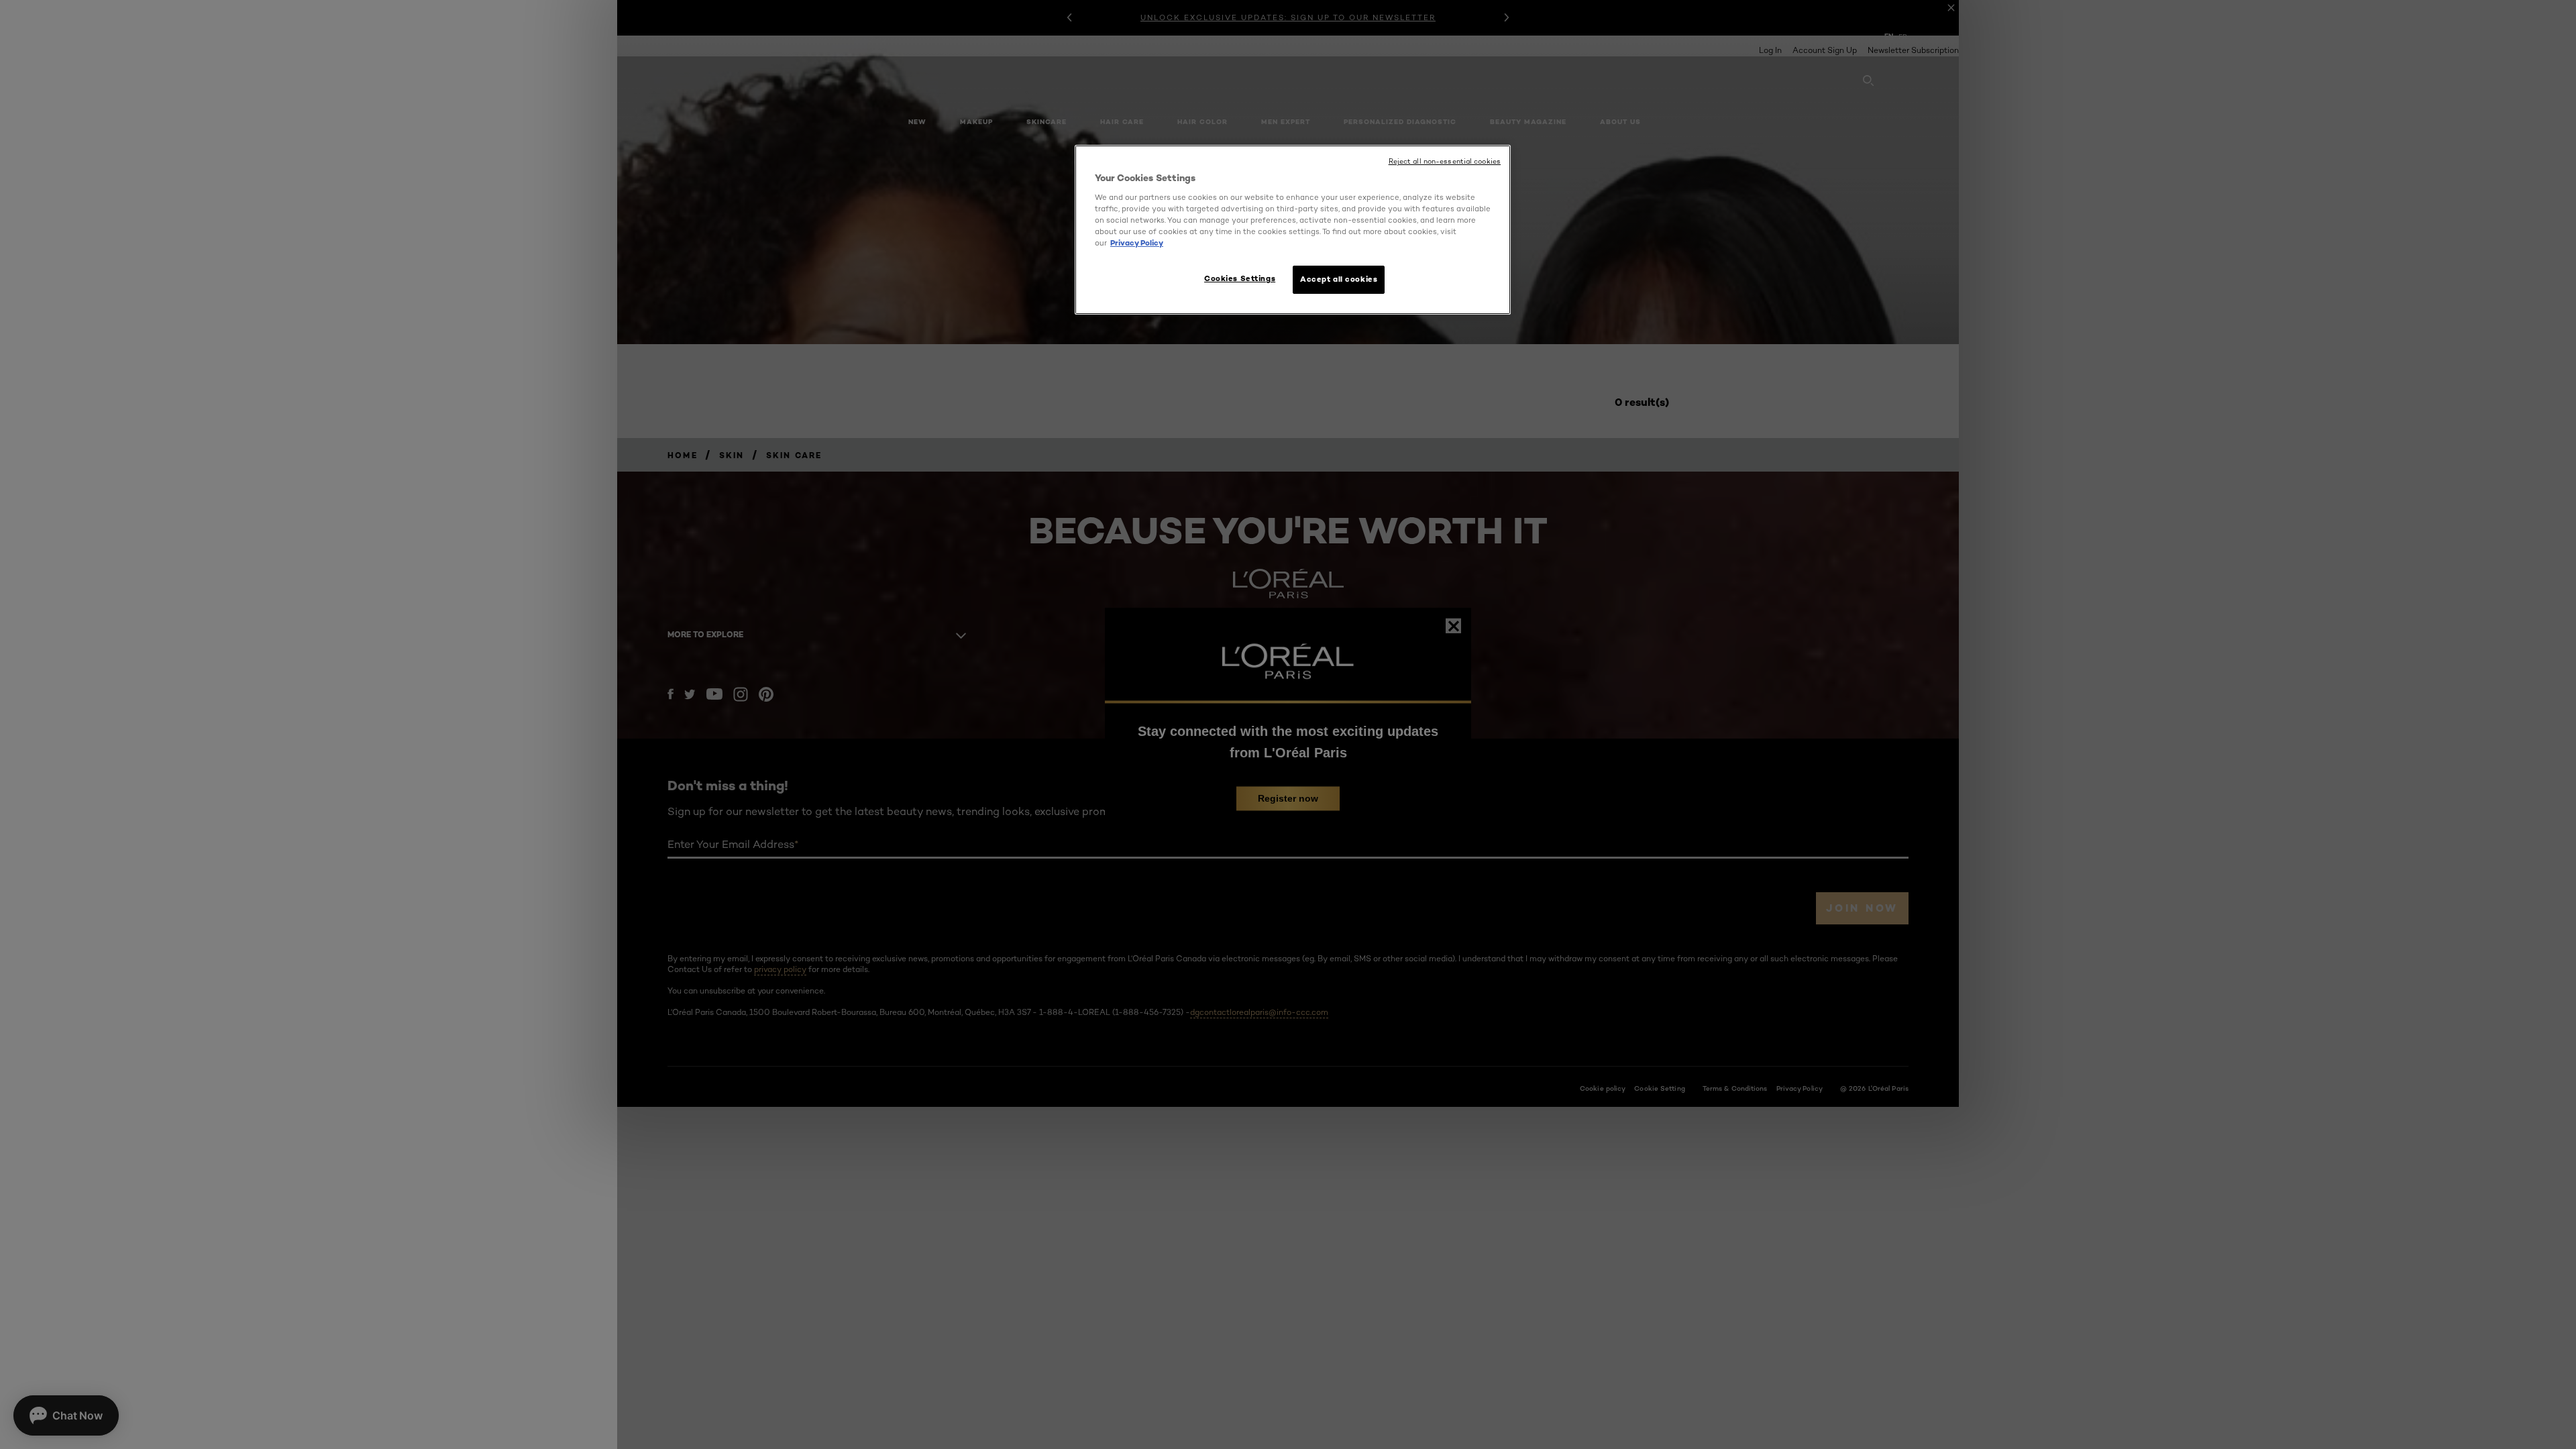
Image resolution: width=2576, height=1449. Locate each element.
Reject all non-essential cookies (1445, 161)
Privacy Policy (1137, 243)
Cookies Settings (1240, 278)
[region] (1293, 230)
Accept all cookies (1339, 279)
